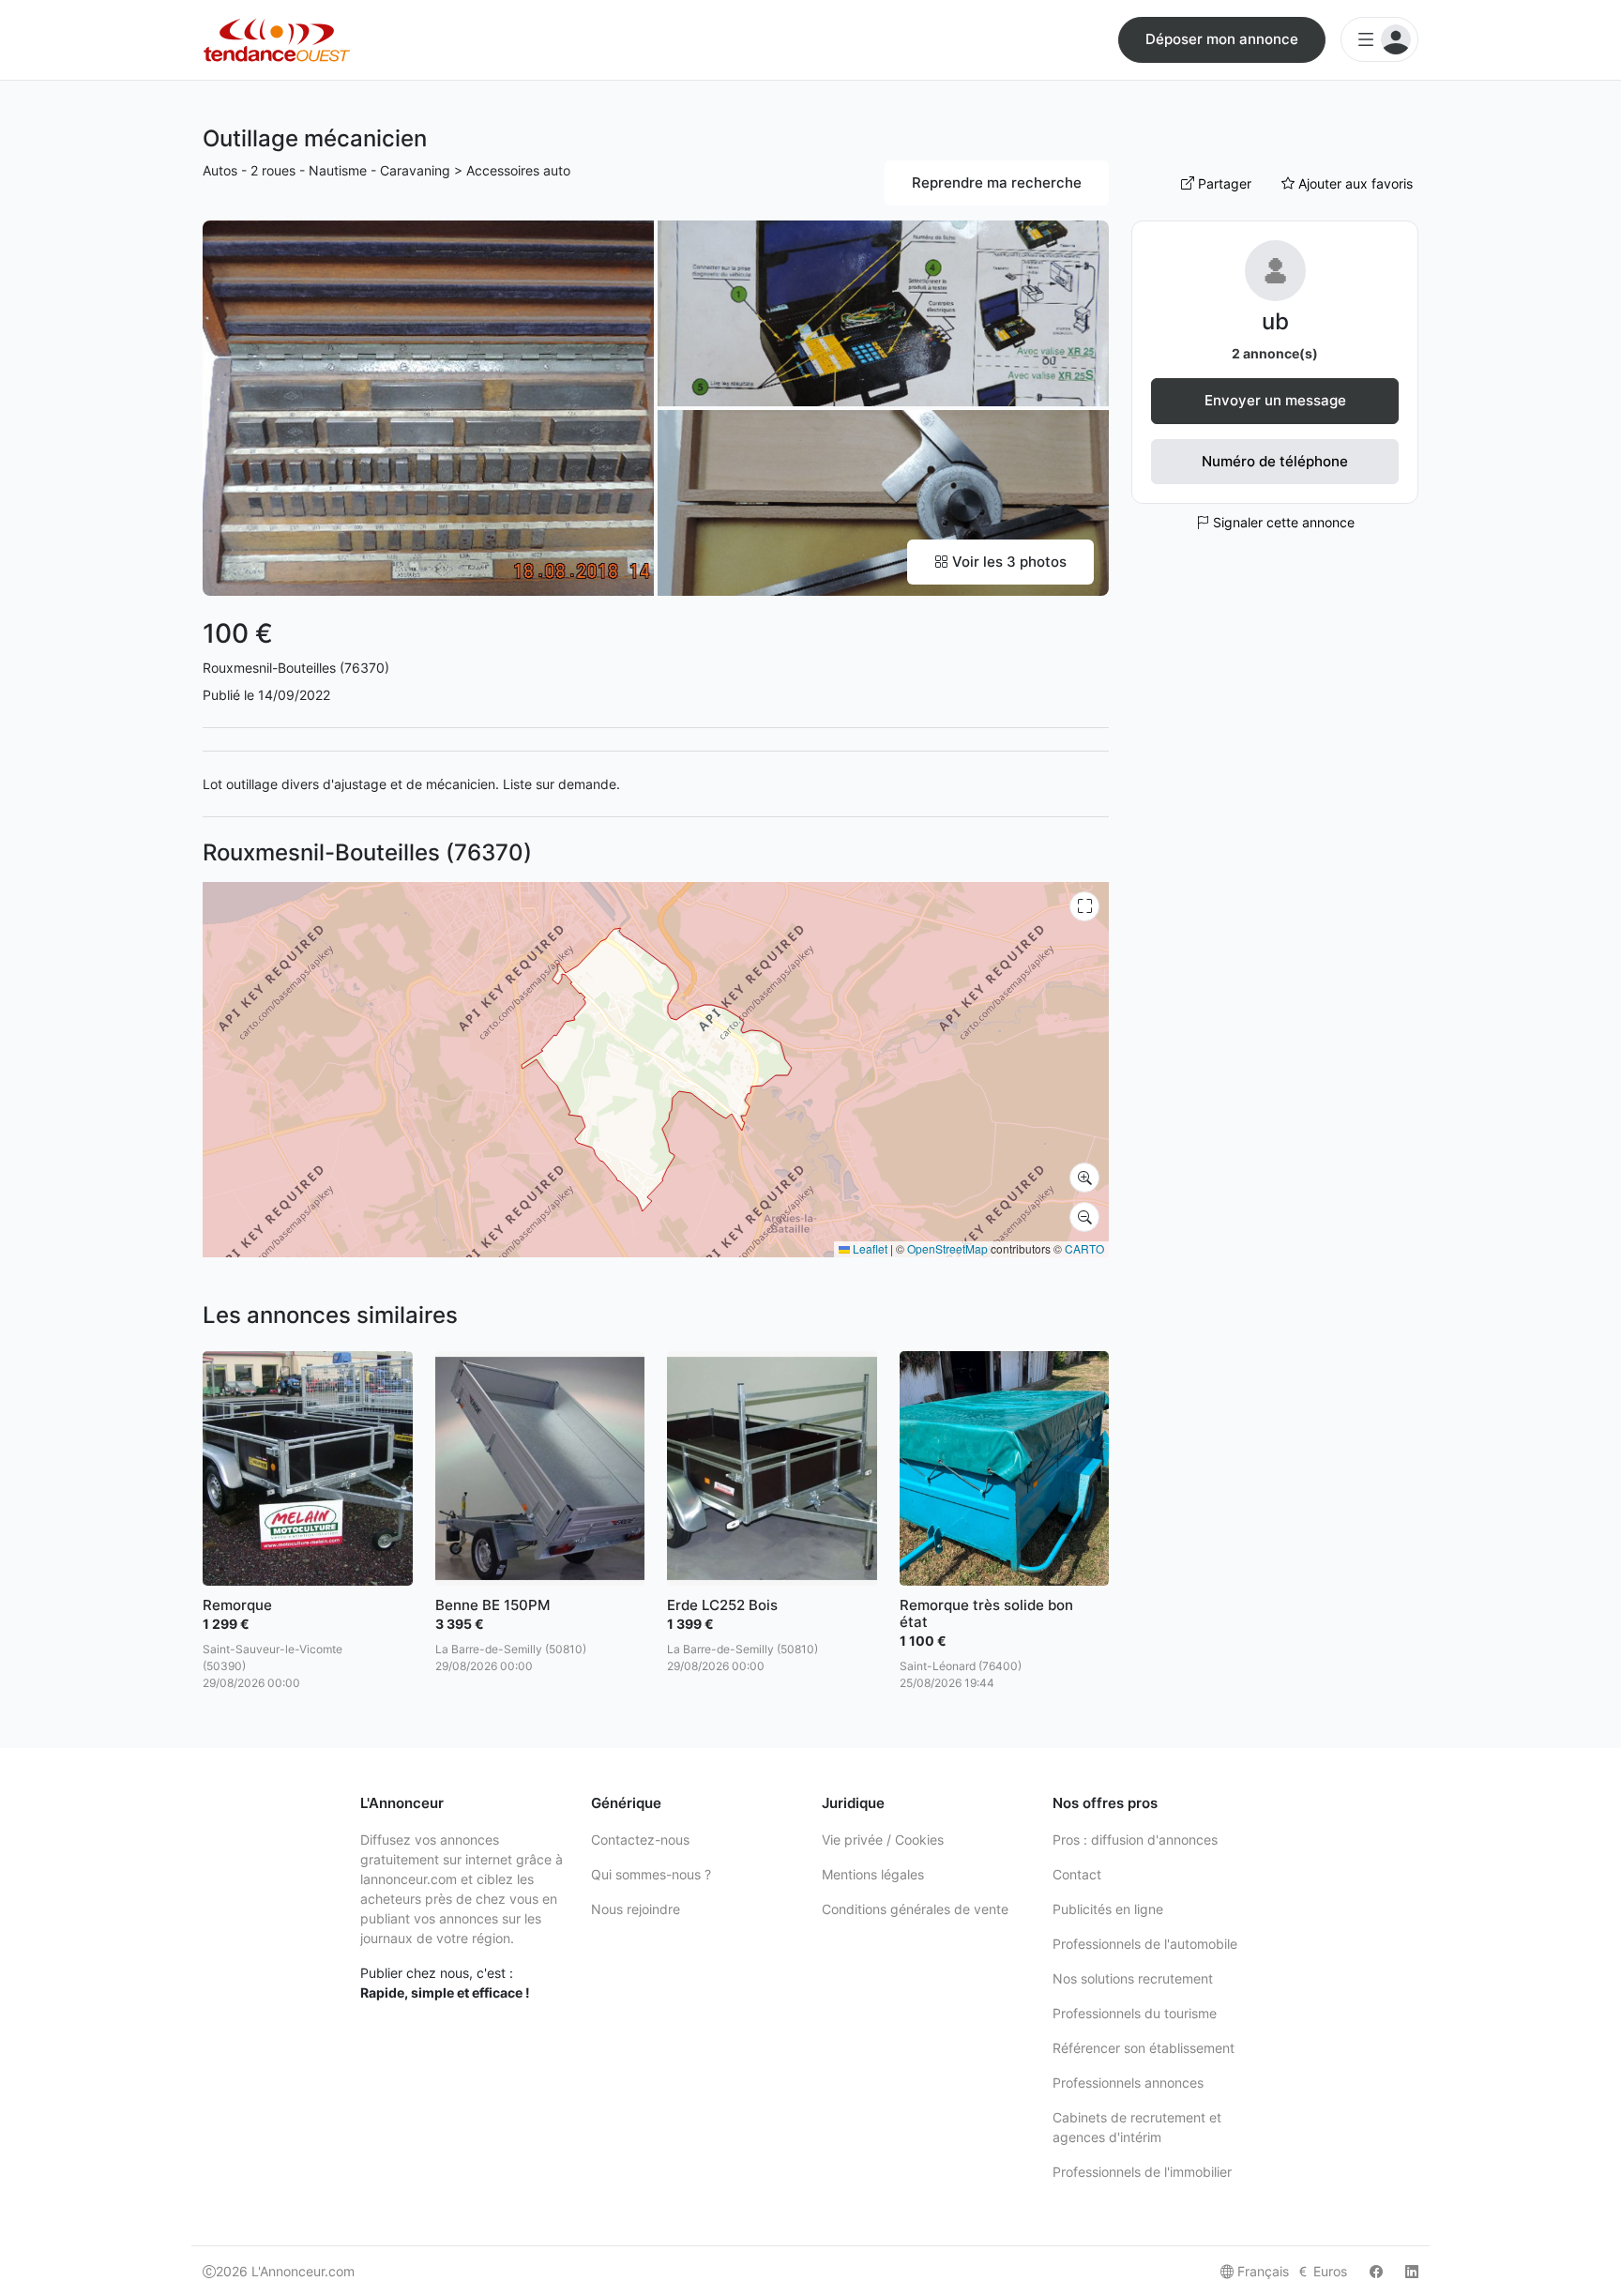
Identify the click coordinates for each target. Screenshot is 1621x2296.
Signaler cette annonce (1282, 522)
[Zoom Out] (1084, 1217)
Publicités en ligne (1108, 1909)
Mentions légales (873, 1874)
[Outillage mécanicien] (428, 407)
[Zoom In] (1084, 1178)
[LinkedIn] (1412, 2271)
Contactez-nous (640, 1840)
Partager (1223, 183)
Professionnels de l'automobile (1145, 1944)
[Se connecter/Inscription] (1379, 39)
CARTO (1084, 1248)
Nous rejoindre (636, 1909)
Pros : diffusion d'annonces (1135, 1840)
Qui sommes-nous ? (651, 1874)
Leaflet (869, 1248)
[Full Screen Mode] (1084, 906)
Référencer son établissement (1144, 2048)
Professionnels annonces (1128, 2083)
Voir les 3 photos (1007, 562)
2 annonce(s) (1275, 353)
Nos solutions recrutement (1133, 1978)
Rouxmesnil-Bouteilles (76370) (296, 668)
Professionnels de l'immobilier (1142, 2172)
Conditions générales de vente (915, 1909)
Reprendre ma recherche (997, 182)
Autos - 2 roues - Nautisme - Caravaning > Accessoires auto (386, 170)
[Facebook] (1376, 2271)
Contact (1077, 1874)
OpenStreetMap (947, 1248)
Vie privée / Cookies (883, 1840)
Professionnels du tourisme (1135, 2013)
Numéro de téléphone (1275, 461)
